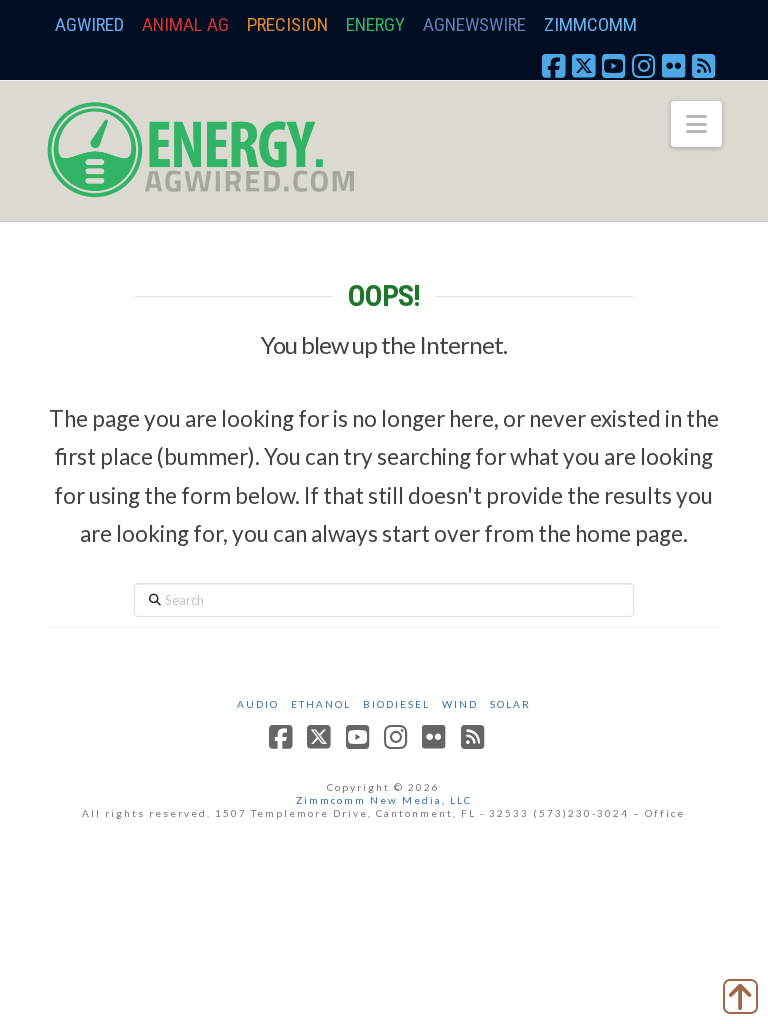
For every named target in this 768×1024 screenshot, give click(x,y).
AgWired (89, 24)
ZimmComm (590, 24)
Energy (375, 24)
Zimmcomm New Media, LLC (384, 800)
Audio (258, 704)
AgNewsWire (474, 24)
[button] (696, 124)
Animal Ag (185, 24)
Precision (287, 24)
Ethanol (321, 704)
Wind (460, 704)
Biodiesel (396, 704)
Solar (510, 704)
